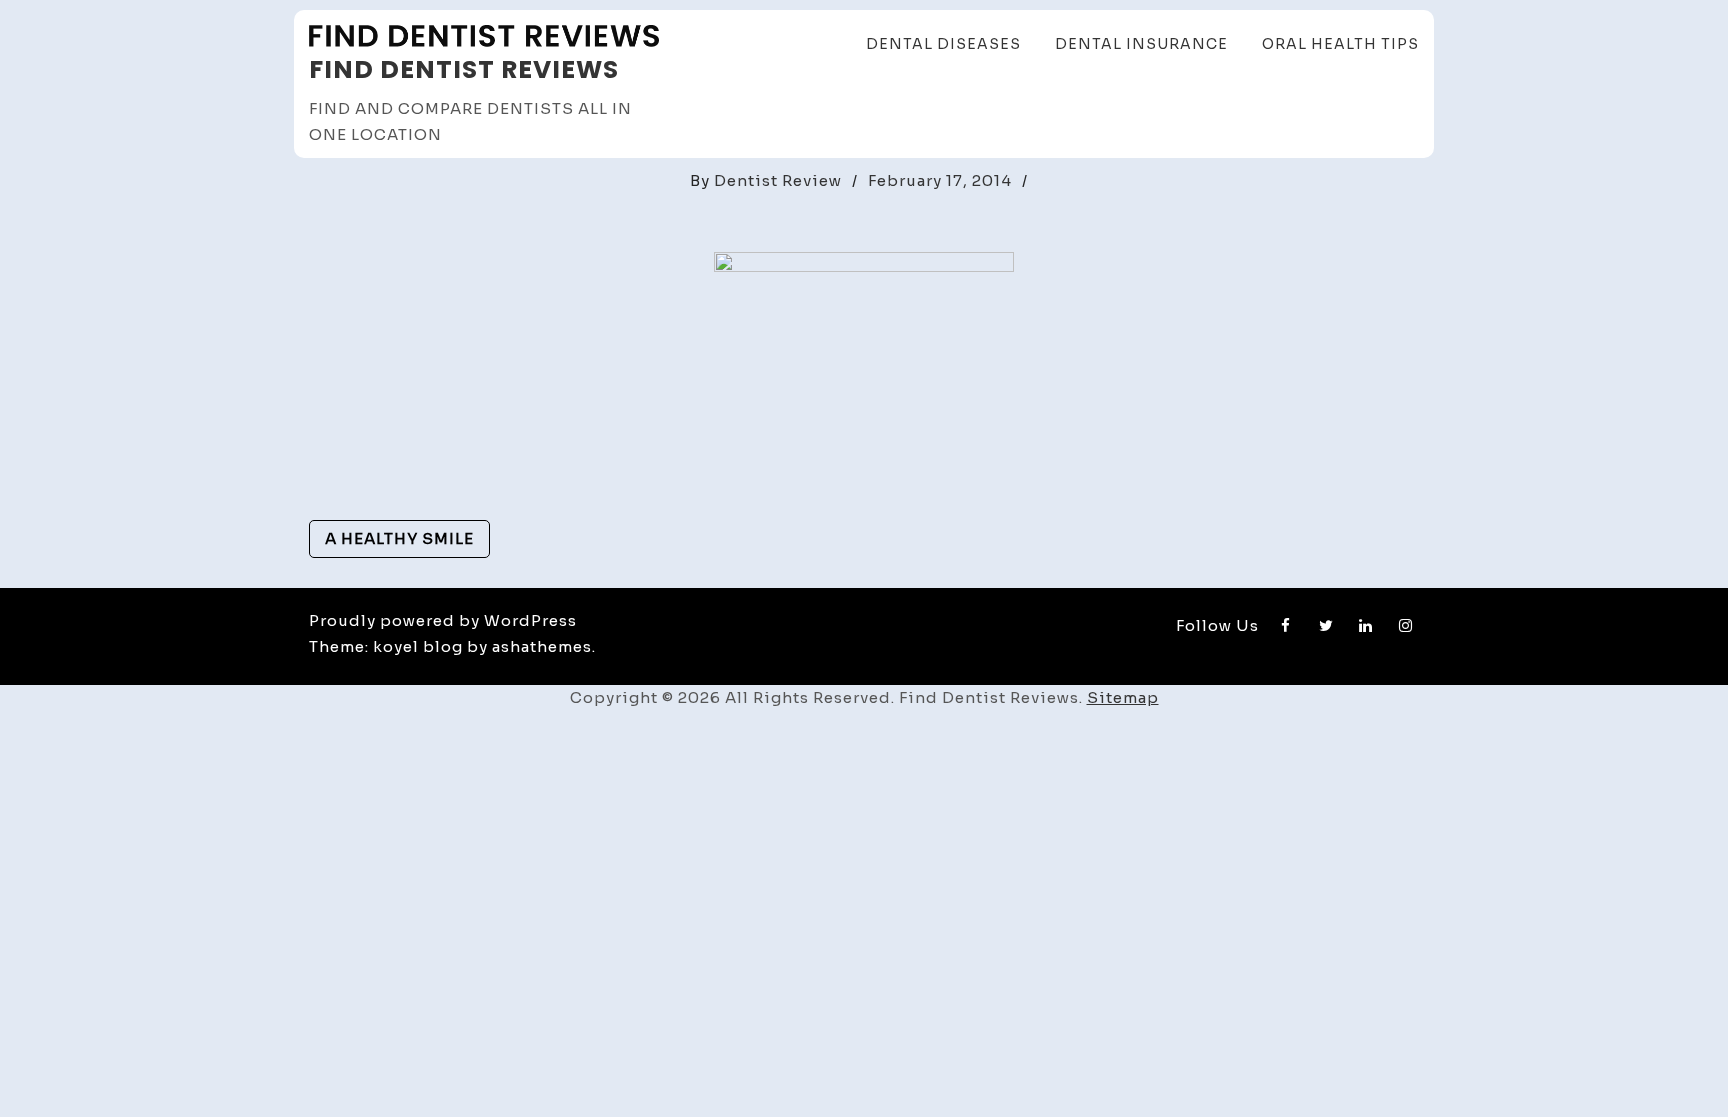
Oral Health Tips (1340, 44)
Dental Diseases (943, 44)
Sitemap (1123, 697)
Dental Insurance (1141, 44)
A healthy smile (399, 538)
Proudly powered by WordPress (443, 620)
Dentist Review (778, 180)
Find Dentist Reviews (464, 69)
